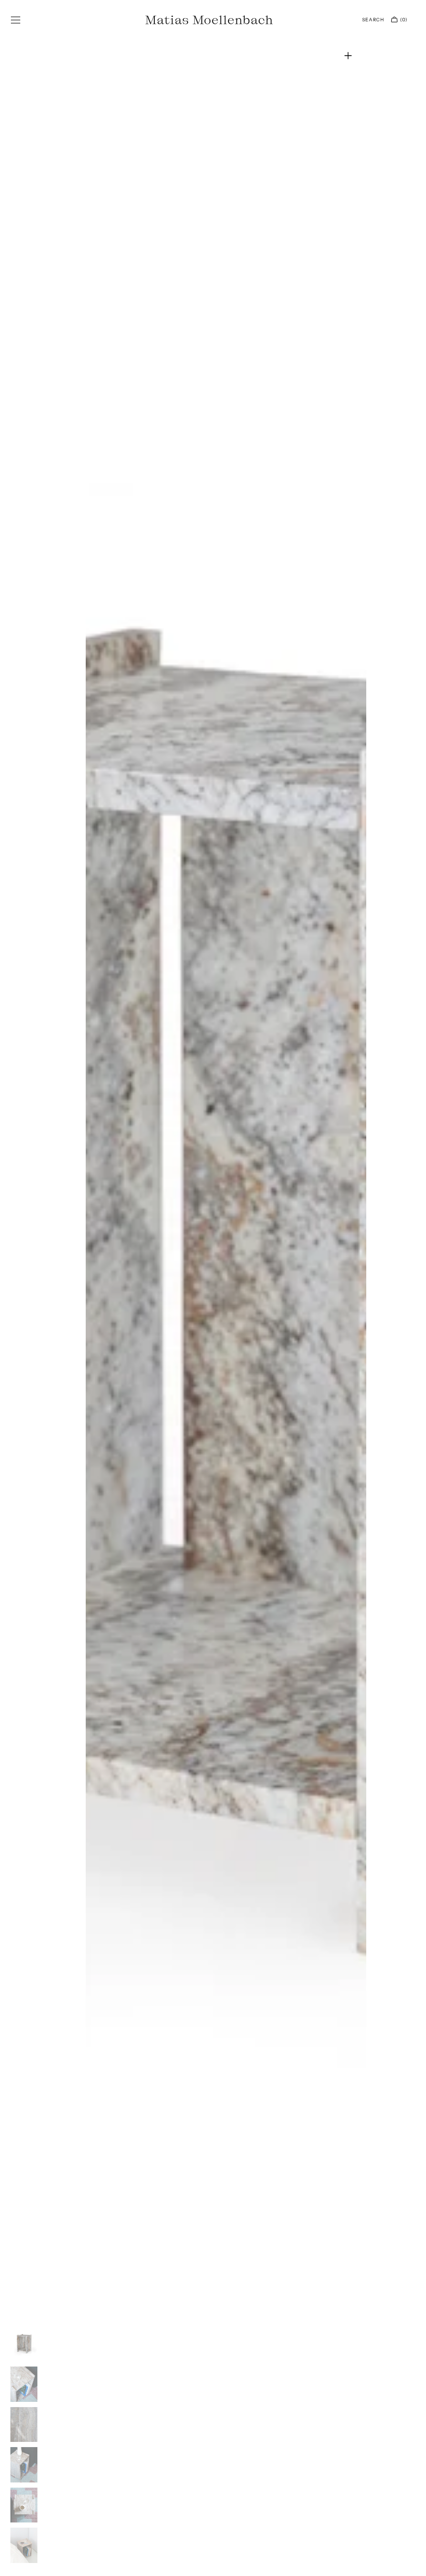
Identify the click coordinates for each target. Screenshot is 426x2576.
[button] (16, 20)
